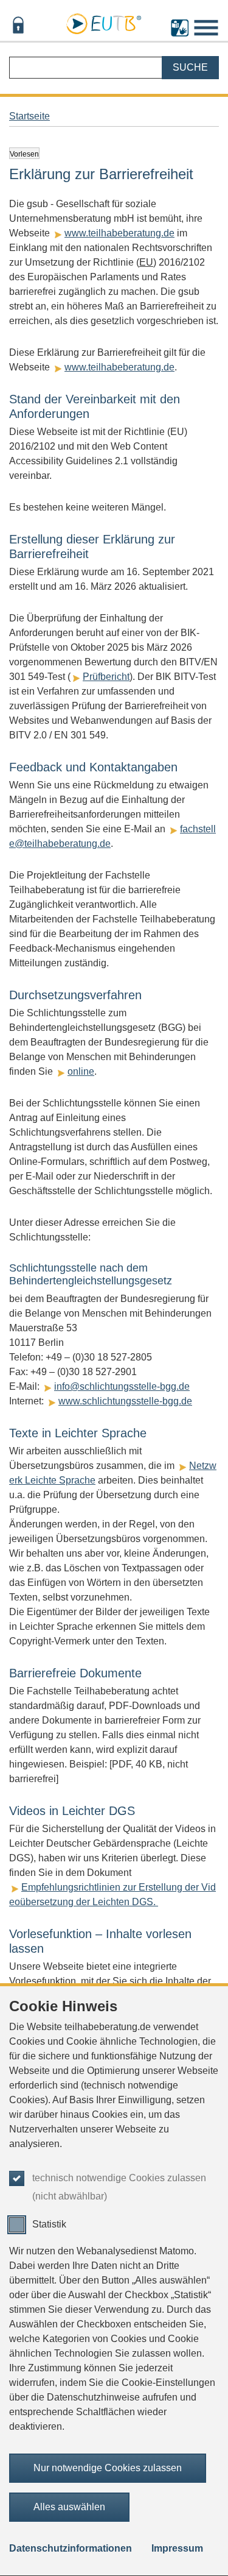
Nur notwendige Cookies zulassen (108, 2468)
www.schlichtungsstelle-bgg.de (125, 1401)
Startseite (29, 116)
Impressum (177, 2548)
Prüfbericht (106, 677)
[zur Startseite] (103, 22)
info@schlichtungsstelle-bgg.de (122, 1386)
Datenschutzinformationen (71, 2548)
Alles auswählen (69, 2507)
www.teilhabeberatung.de (119, 233)
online (81, 1071)
